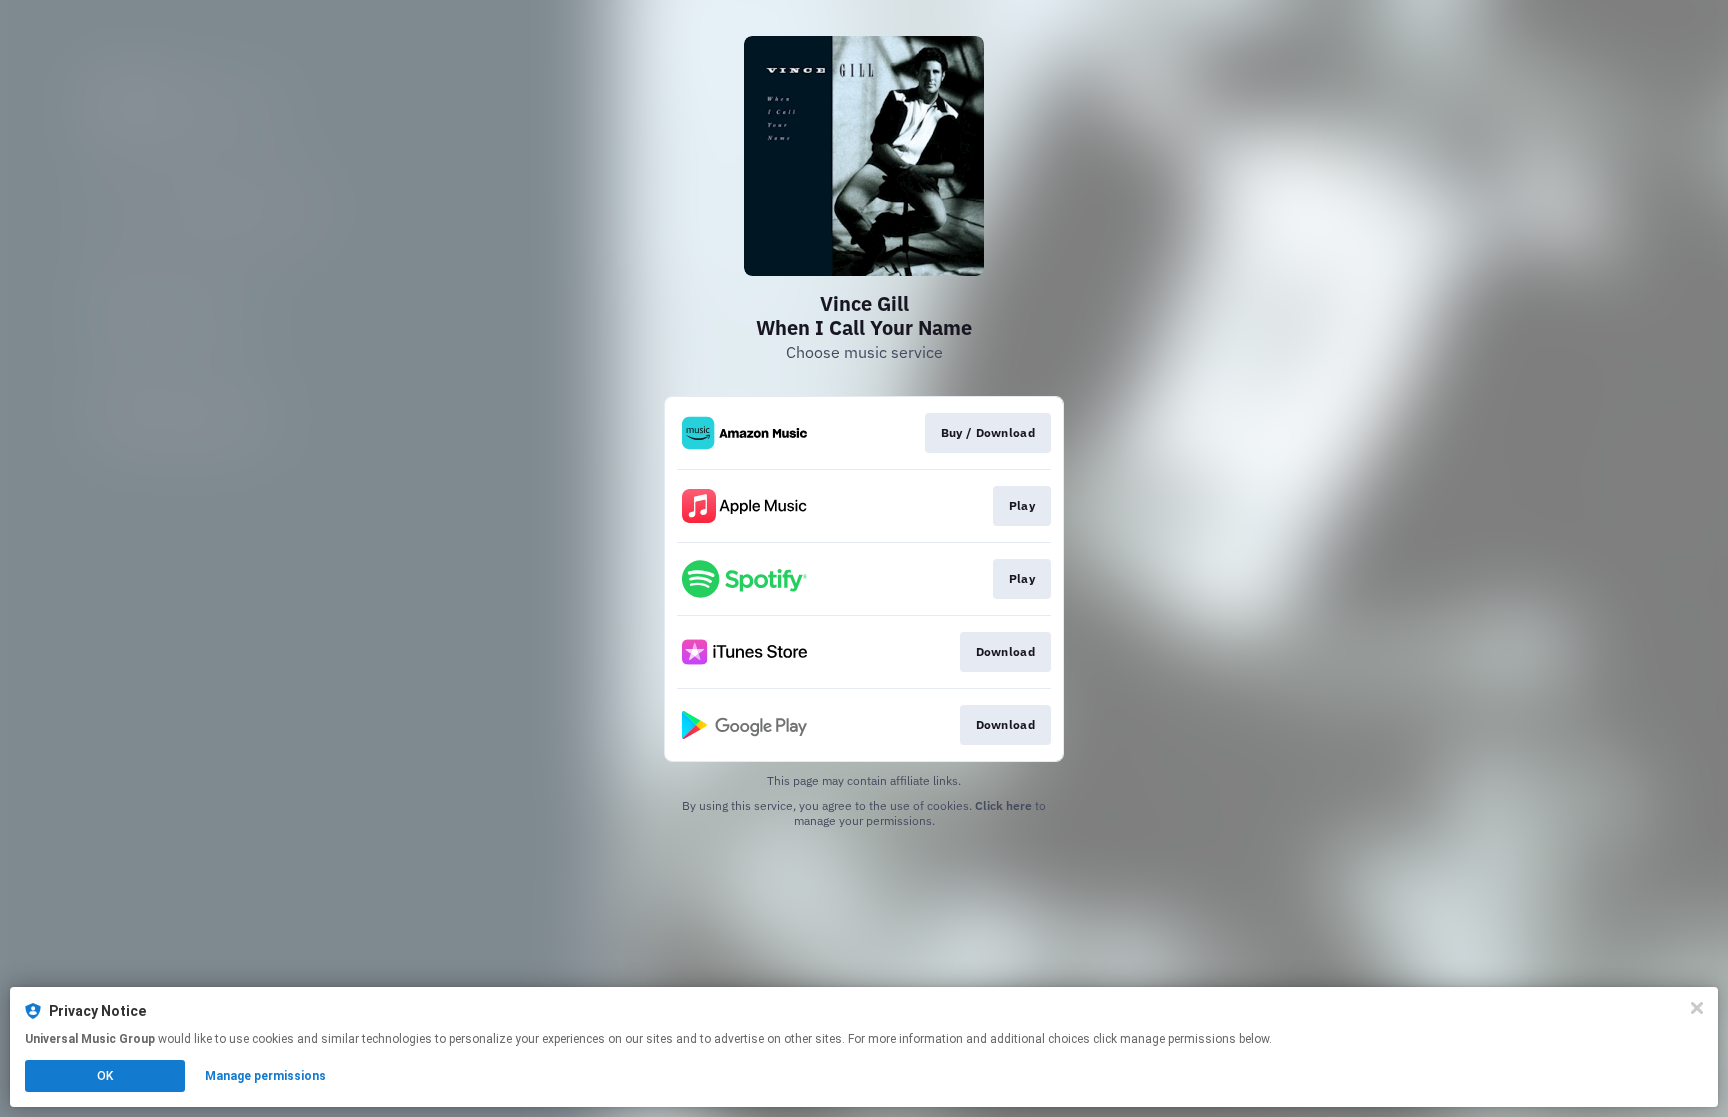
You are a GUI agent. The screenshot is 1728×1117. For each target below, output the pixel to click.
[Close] (1697, 1008)
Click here (1003, 805)
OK (105, 1076)
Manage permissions (265, 1076)
